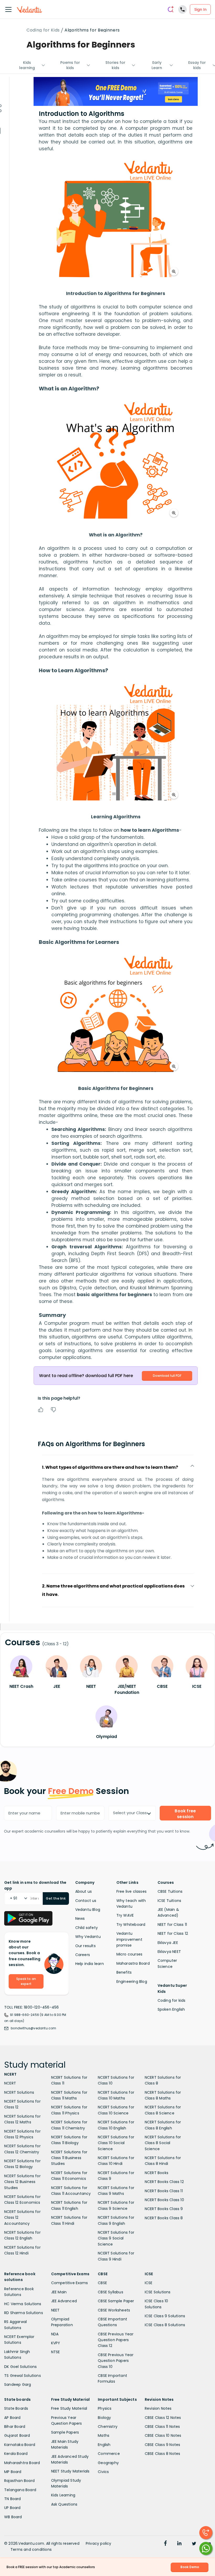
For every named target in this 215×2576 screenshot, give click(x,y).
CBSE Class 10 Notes (163, 2435)
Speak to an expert (26, 1981)
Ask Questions (64, 2504)
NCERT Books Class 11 (164, 2191)
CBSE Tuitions (170, 1891)
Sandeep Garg (18, 2384)
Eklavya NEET (169, 1952)
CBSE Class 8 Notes (163, 2454)
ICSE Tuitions (170, 1901)
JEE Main (59, 2292)
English (104, 2445)
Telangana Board (20, 2490)
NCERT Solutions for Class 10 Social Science (116, 2143)
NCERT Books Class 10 (164, 2200)
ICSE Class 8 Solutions (165, 2325)
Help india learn (90, 1964)
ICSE (149, 2283)
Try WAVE (125, 1915)
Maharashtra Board (22, 2463)
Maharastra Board (133, 1963)
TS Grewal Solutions (23, 2376)
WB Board (13, 2517)
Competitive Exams (69, 2283)
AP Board (12, 2418)
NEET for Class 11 (172, 1925)
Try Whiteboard (131, 1925)
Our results (85, 1946)
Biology (104, 2418)
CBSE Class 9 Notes (163, 2445)
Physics (105, 2408)
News (80, 1918)
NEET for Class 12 (173, 1933)
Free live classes (131, 1891)
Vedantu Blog (88, 1910)
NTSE (56, 2352)
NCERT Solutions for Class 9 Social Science (116, 2238)
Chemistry (108, 2427)
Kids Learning (63, 2495)
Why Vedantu (88, 1937)
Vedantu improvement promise (129, 1939)
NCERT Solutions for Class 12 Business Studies (22, 2182)
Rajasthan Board (19, 2481)
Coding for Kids (43, 30)
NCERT (10, 2083)
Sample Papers (65, 2432)
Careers (83, 1955)
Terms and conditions (31, 2549)
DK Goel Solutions (20, 2367)
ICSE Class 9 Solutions (165, 2316)
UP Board (12, 2508)
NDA (55, 2334)
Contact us (86, 1901)
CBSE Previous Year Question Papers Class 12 (116, 2340)
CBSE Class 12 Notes (163, 2418)
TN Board (13, 2499)
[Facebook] (165, 2544)
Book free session (185, 1814)
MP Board (13, 2472)
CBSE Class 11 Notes (162, 2427)
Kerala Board (16, 2454)
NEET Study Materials (70, 2471)
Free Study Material (69, 2408)
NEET (55, 2310)
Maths (104, 2435)
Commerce (109, 2454)
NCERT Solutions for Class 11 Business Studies (69, 2158)
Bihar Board (15, 2427)
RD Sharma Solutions (24, 2313)
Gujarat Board (17, 2435)
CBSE (102, 2283)
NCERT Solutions (19, 2092)
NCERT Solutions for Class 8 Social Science (163, 2143)
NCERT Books (157, 2173)
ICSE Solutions (158, 2292)
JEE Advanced (64, 2301)
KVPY (56, 2343)
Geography (108, 2463)
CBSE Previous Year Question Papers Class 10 (116, 2361)
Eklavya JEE (168, 1943)
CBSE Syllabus (111, 2292)
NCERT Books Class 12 (164, 2182)
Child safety (87, 1928)
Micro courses (130, 1954)
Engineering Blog (132, 1982)
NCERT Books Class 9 (164, 2209)
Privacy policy (99, 2543)
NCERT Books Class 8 (164, 2218)
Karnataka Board (20, 2445)
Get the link (56, 1898)
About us (84, 1891)
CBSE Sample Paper (116, 2301)
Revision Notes (158, 2408)
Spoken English (171, 2009)
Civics (103, 2472)
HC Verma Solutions (23, 2304)
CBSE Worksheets (114, 2310)
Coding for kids (172, 2000)
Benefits (124, 1972)
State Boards (16, 2408)
